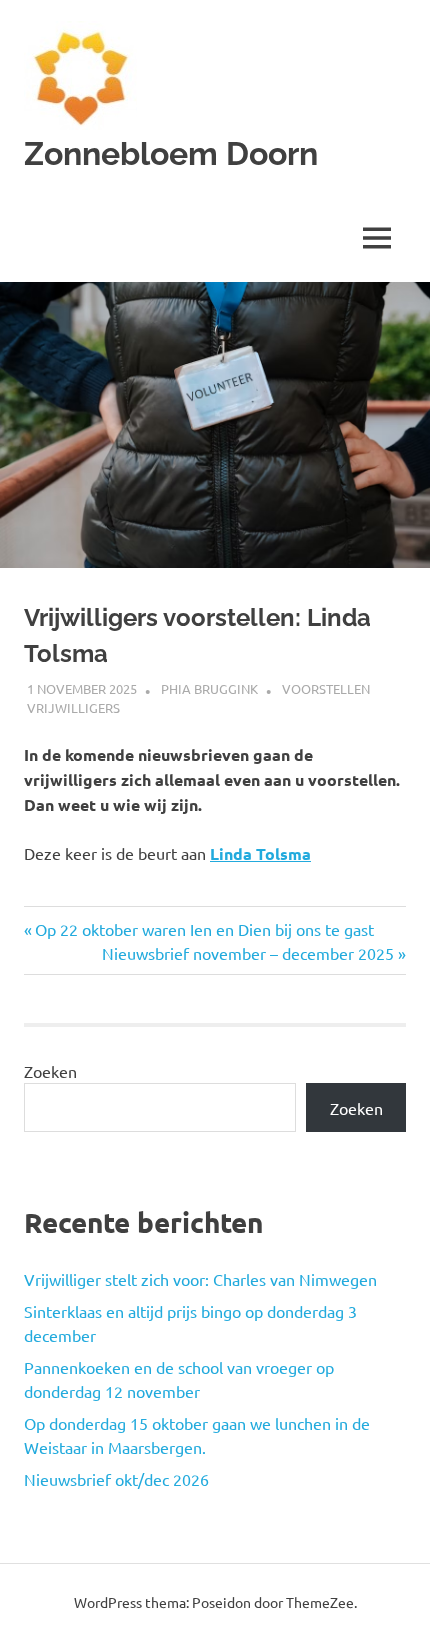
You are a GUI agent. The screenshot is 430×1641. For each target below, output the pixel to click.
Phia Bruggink (209, 688)
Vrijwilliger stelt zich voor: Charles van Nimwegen (200, 1279)
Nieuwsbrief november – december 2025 (248, 953)
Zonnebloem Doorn (171, 153)
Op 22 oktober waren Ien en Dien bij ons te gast (204, 929)
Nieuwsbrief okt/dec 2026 (116, 1479)
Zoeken (50, 1071)
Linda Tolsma (260, 853)
